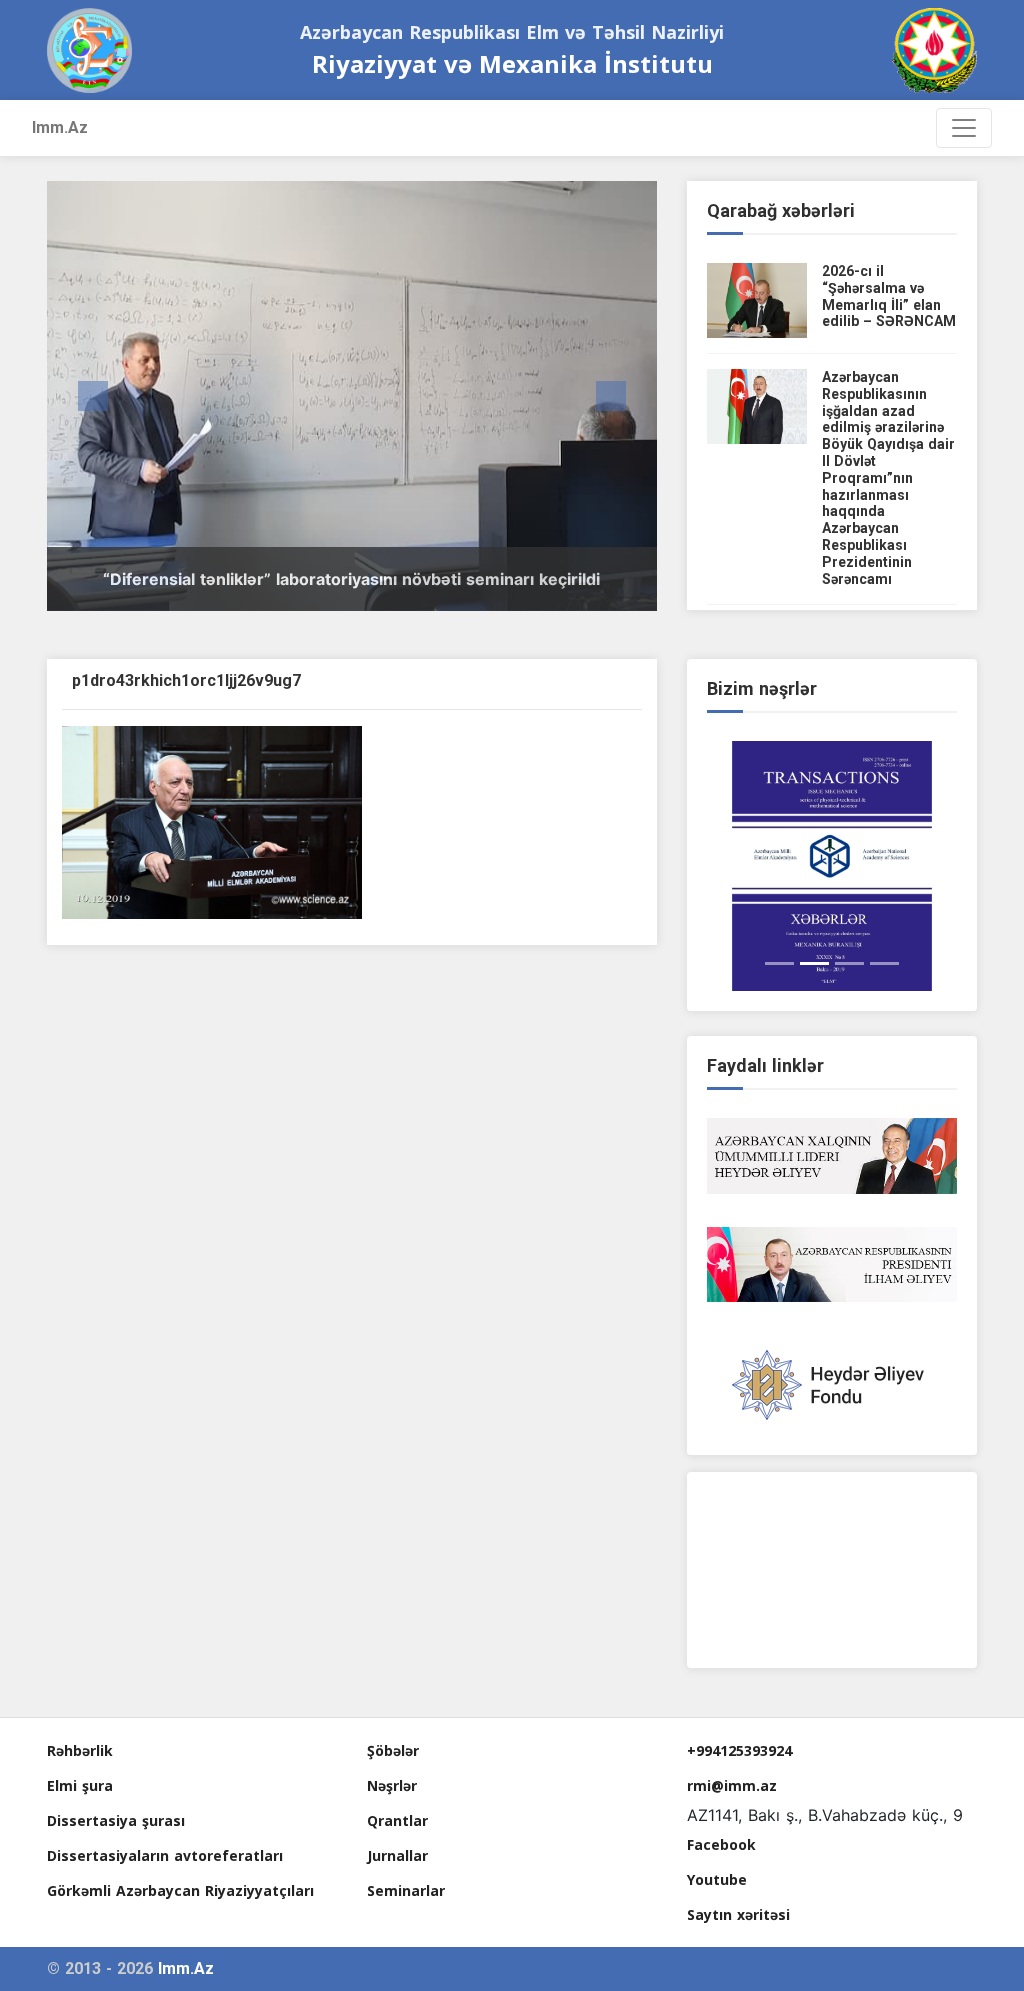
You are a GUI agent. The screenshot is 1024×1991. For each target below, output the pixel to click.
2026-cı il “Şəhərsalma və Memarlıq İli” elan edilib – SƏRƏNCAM (889, 296)
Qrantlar (397, 1820)
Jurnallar (397, 1855)
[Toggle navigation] (964, 128)
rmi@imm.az (732, 1785)
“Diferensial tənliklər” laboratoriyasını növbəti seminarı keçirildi (351, 579)
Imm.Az (60, 127)
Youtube (717, 1879)
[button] (92, 396)
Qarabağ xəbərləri (781, 210)
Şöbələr (393, 1750)
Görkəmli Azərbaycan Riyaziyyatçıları (180, 1890)
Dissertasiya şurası (116, 1820)
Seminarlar (406, 1890)
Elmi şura (80, 1785)
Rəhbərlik (80, 1750)
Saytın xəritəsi (738, 1914)
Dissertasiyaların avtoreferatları (165, 1855)
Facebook (721, 1844)
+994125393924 (739, 1750)
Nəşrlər (392, 1785)
